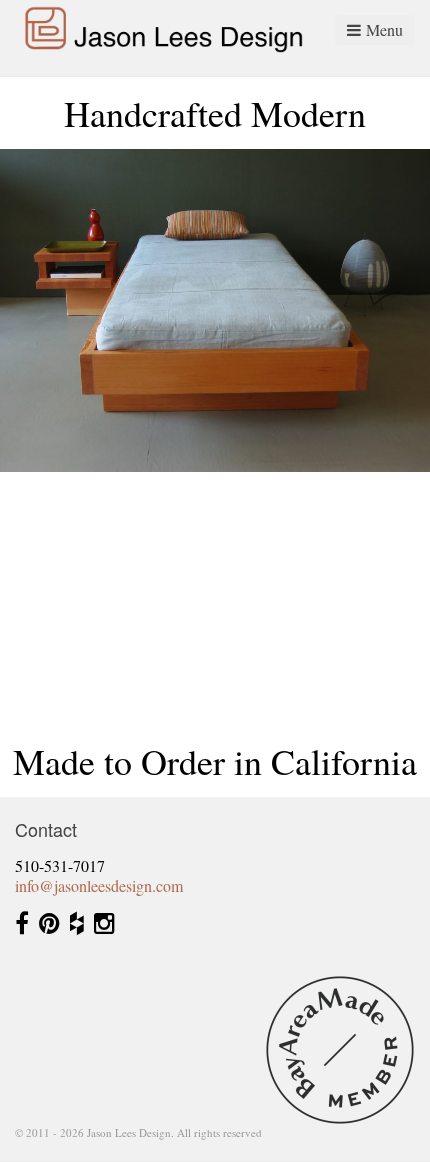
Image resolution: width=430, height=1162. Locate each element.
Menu (384, 29)
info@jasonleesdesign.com (99, 885)
